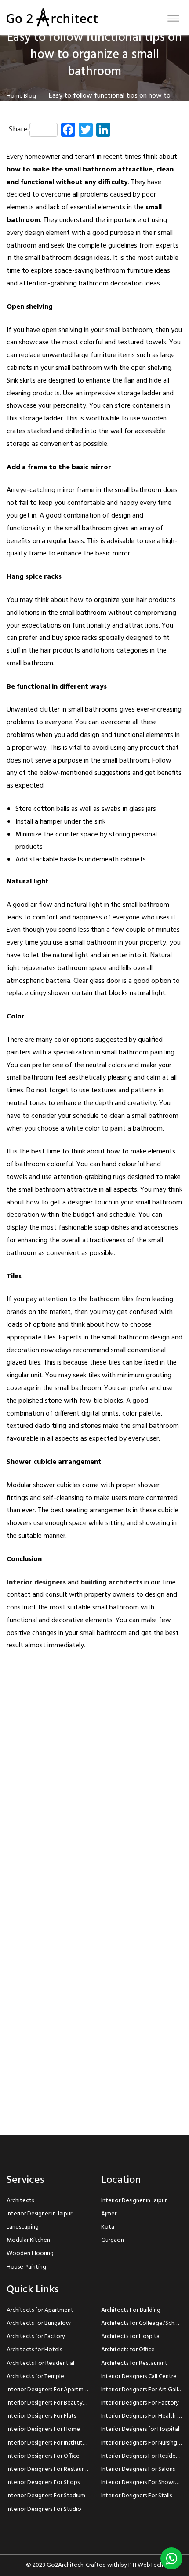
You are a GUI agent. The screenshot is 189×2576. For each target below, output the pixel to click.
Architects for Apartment (40, 2310)
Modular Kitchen (28, 2240)
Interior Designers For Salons (138, 2469)
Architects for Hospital (131, 2337)
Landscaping (23, 2227)
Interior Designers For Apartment (50, 2390)
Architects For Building (131, 2310)
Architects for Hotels (34, 2350)
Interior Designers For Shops (43, 2483)
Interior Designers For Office (43, 2456)
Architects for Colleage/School (142, 2323)
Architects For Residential (40, 2363)
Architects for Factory (36, 2337)
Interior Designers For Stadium (46, 2496)
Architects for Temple (35, 2377)
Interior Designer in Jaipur (39, 2214)
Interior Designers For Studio (44, 2509)
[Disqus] (94, 1773)
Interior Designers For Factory (140, 2403)
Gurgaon (113, 2240)
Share (18, 130)
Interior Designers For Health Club (145, 2416)
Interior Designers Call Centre (139, 2377)
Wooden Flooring (30, 2253)
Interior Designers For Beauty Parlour (55, 2403)
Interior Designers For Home (43, 2429)
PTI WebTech (146, 2565)
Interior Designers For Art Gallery (144, 2390)
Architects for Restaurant (134, 2363)
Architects (20, 2201)
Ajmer (109, 2214)
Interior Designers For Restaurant (49, 2469)
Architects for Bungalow (39, 2323)
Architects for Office (128, 2350)
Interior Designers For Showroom (144, 2483)
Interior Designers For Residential (144, 2456)
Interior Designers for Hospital (140, 2429)
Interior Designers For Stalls (136, 2496)
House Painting (26, 2267)
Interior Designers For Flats (41, 2416)
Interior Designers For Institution (49, 2443)
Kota (108, 2227)
